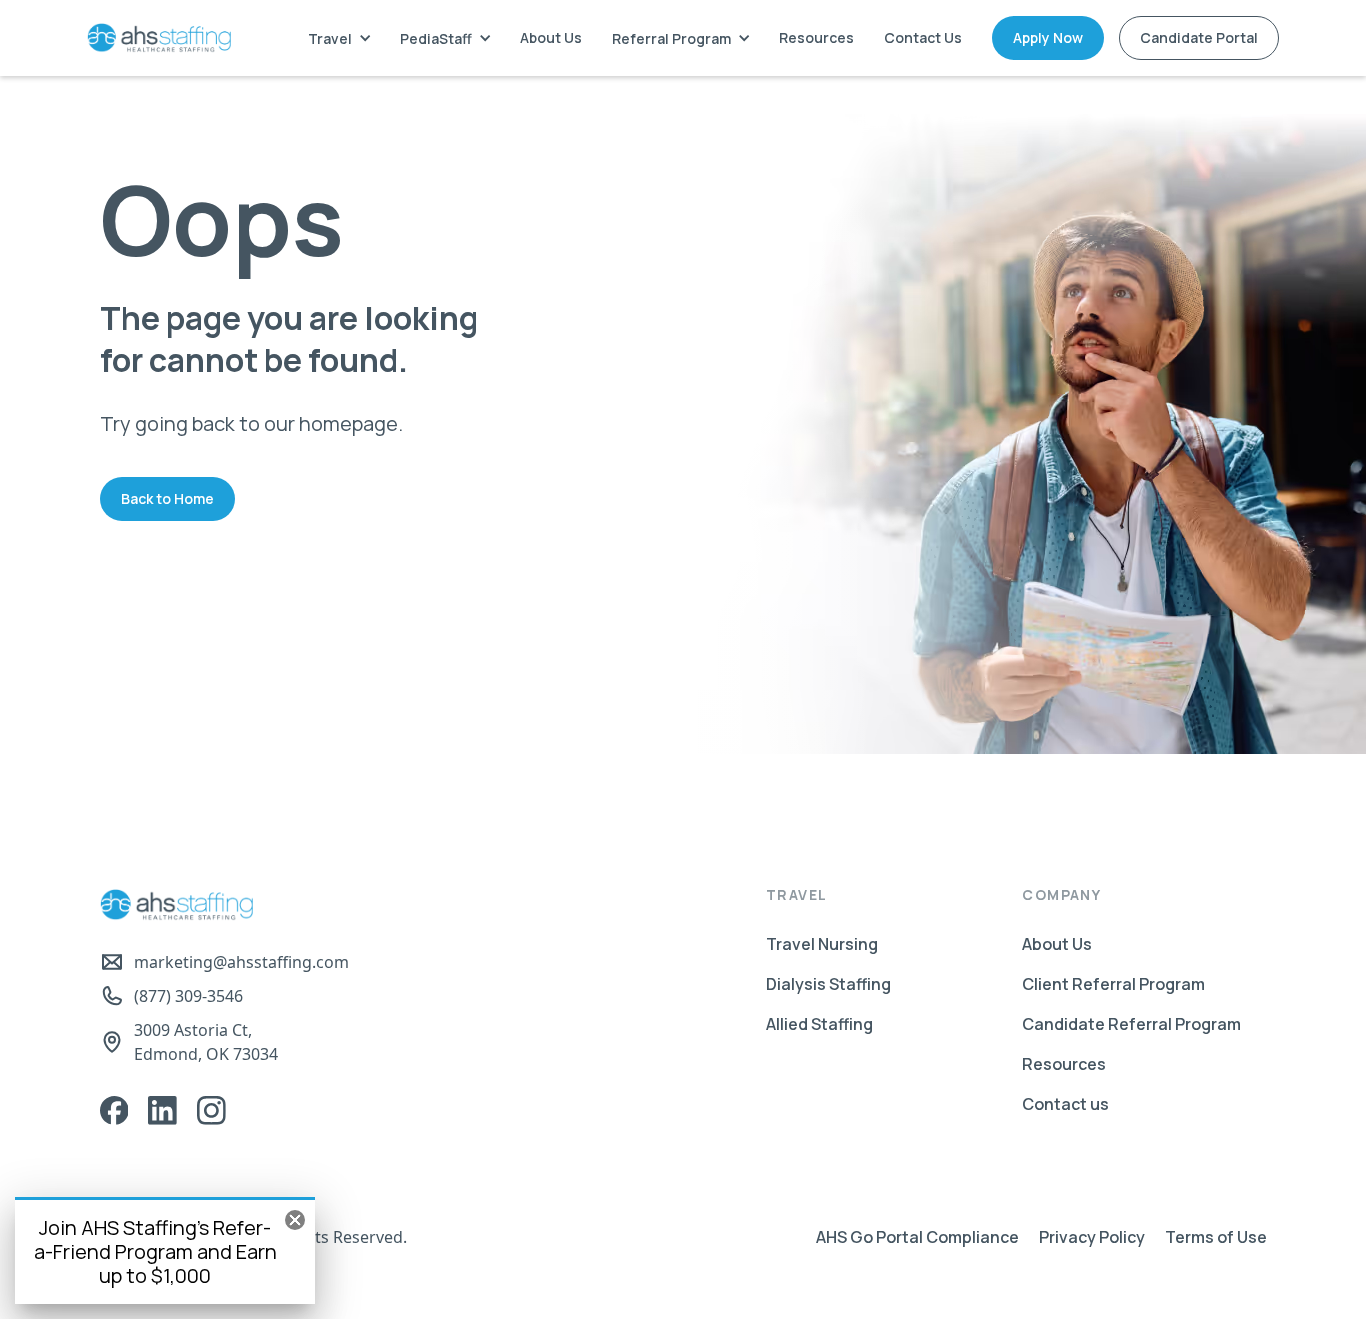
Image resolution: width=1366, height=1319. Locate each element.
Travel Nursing (822, 944)
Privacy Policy (1092, 1237)
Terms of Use (1216, 1237)
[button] (339, 38)
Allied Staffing (819, 1024)
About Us (551, 37)
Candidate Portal (1199, 37)
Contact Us (923, 37)
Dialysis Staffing (828, 984)
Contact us (1065, 1104)
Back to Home (167, 498)
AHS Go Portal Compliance (917, 1237)
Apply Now (1048, 37)
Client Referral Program (1113, 984)
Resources (816, 37)
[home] (159, 38)
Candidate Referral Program (1131, 1024)
